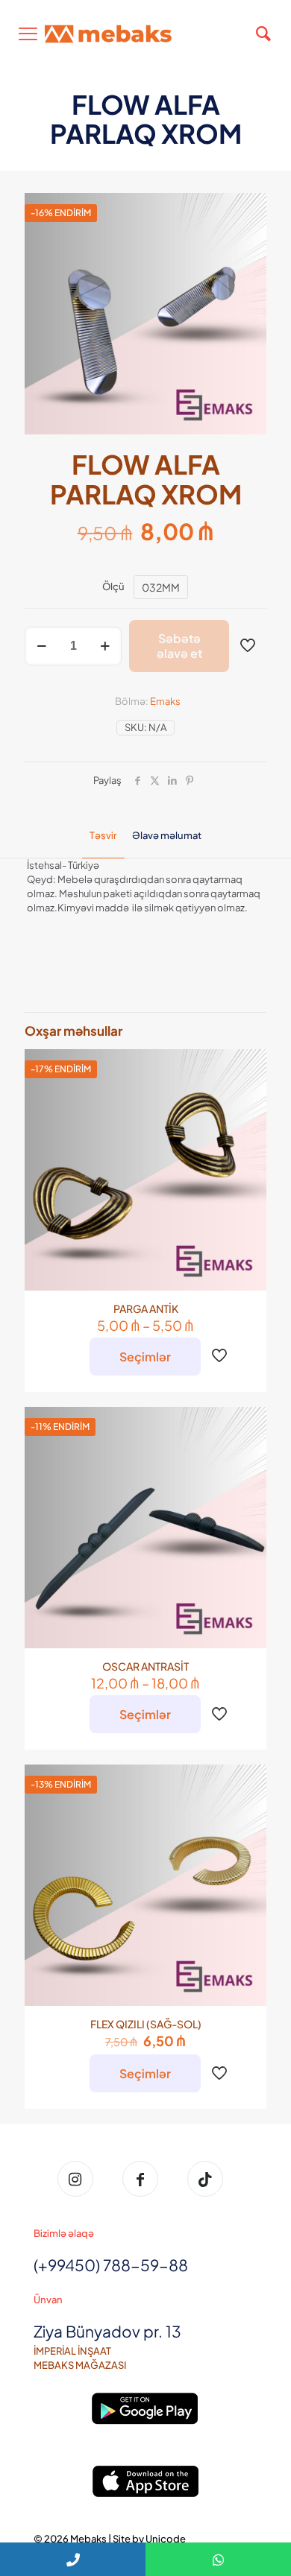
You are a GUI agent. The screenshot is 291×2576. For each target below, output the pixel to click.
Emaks (165, 701)
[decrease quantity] (41, 646)
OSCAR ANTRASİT (145, 1666)
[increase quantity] (105, 646)
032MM (161, 587)
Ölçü (113, 586)
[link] (145, 2409)
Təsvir (103, 835)
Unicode (166, 2539)
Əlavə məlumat (167, 835)
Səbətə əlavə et (179, 646)
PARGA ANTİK (146, 1308)
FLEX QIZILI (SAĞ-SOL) (146, 2024)
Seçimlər (145, 1357)
